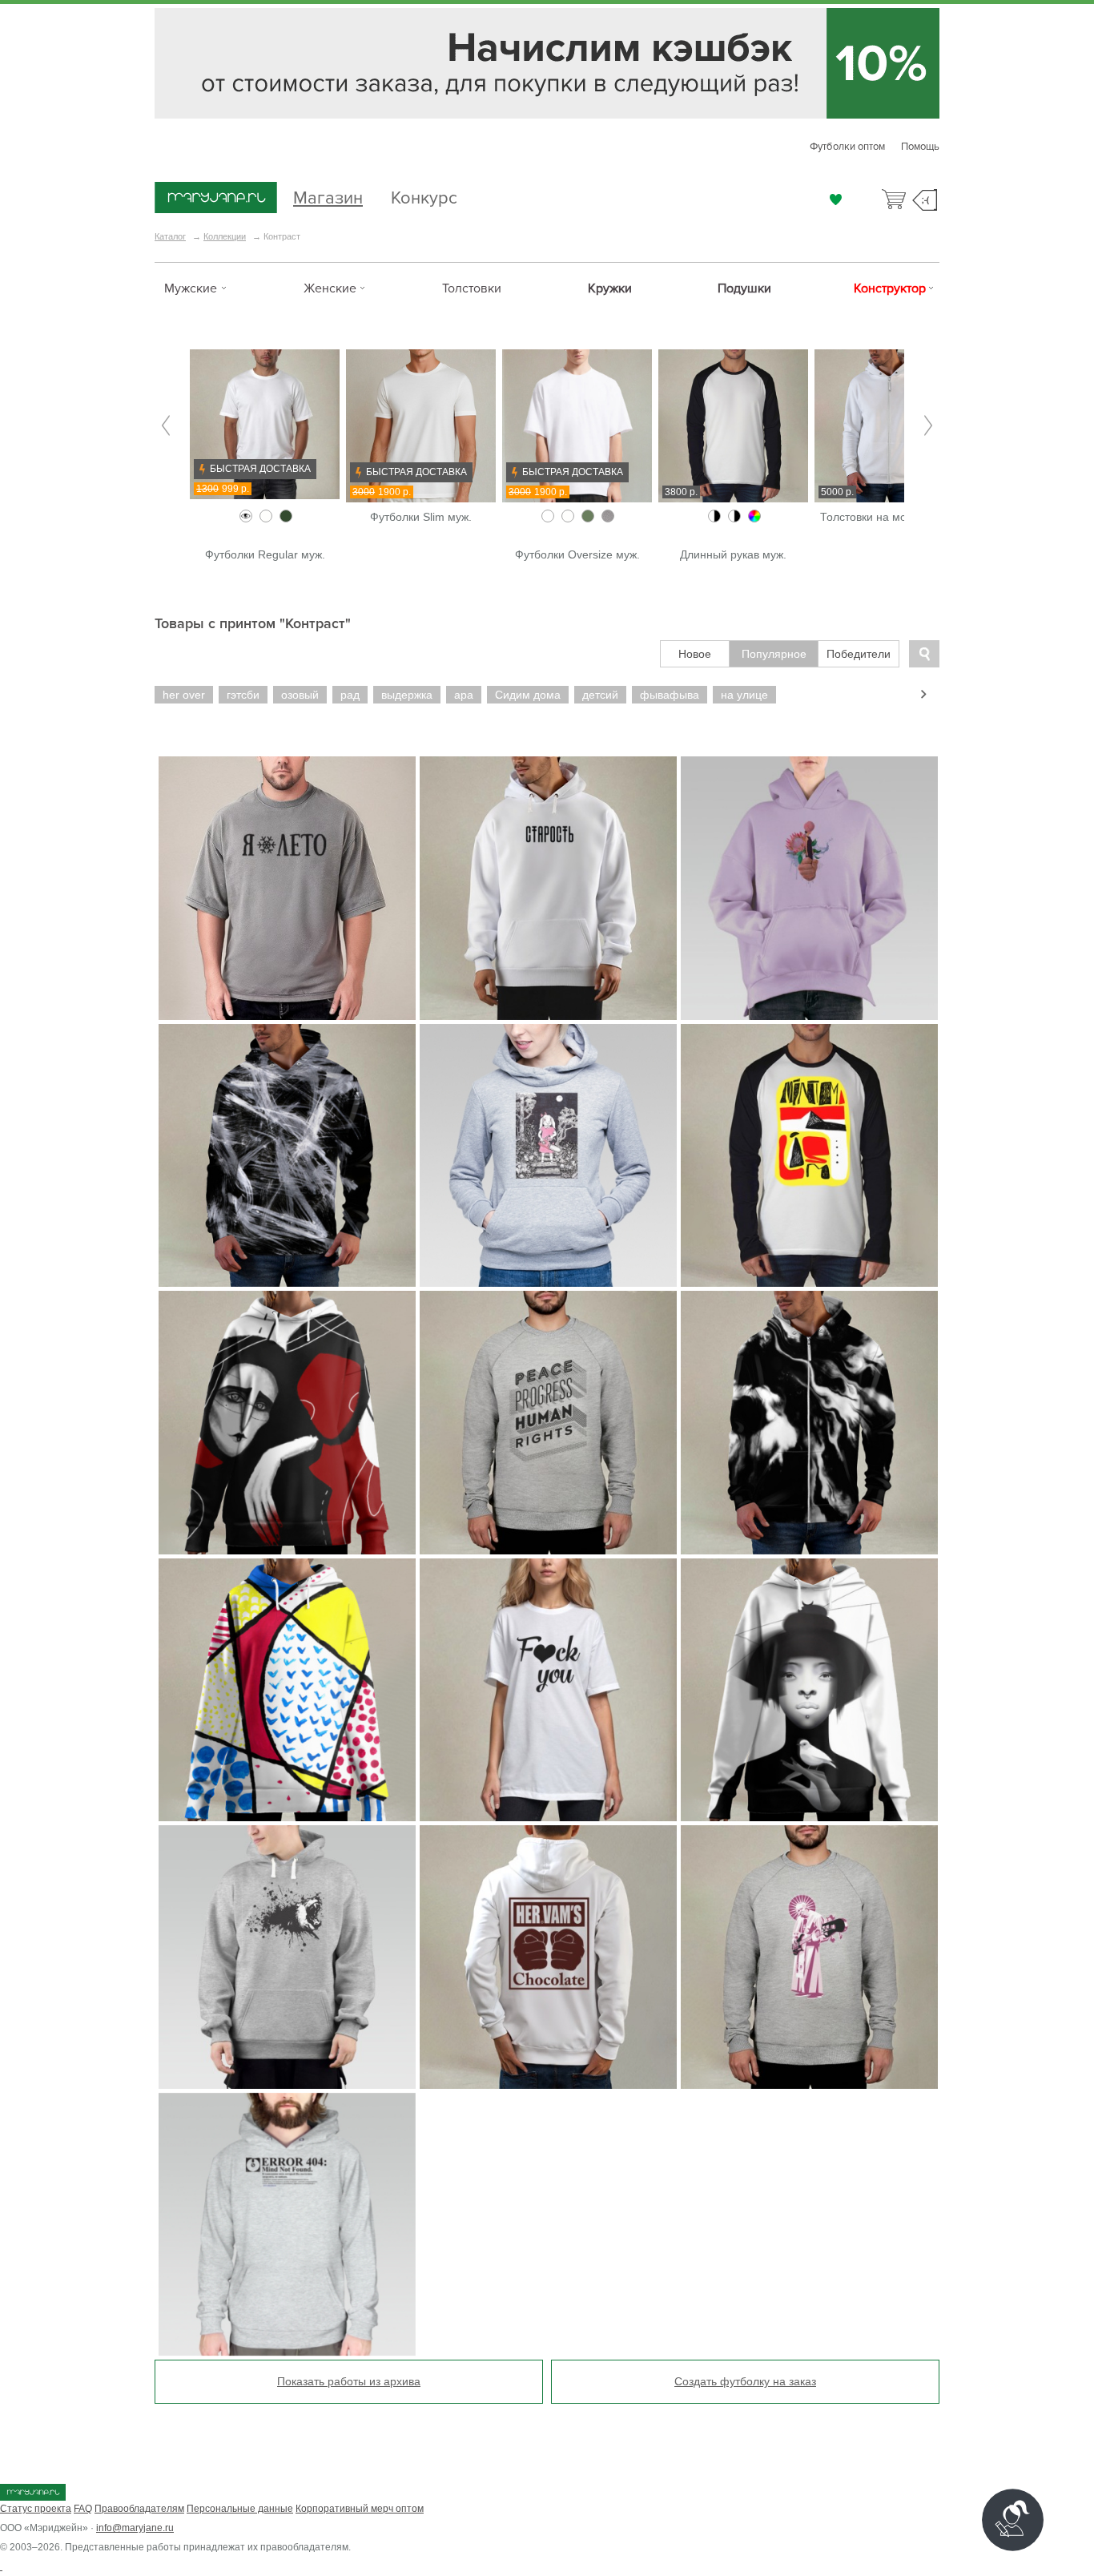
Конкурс (424, 196)
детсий (600, 695)
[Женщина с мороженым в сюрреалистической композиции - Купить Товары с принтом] (809, 888)
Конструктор (890, 288)
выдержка (407, 695)
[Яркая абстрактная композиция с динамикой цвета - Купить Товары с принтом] (287, 1690)
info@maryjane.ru (135, 2528)
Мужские (191, 288)
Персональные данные (240, 2509)
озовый (300, 695)
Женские (330, 288)
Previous (166, 426)
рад (350, 695)
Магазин (328, 196)
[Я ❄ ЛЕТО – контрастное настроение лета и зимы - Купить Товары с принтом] (287, 888)
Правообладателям (139, 2509)
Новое (695, 654)
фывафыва (670, 695)
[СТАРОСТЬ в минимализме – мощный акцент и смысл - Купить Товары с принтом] (548, 888)
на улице (744, 695)
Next (928, 426)
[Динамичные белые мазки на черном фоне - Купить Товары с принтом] (287, 1156)
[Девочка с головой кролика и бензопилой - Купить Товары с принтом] (548, 1156)
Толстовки (472, 288)
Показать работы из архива (349, 2381)
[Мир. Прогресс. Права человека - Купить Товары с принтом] (548, 1423)
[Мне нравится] (836, 200)
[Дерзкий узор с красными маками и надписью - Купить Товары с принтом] (548, 1690)
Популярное (774, 654)
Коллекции (225, 236)
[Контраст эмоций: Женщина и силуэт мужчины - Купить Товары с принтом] (287, 1423)
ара (464, 695)
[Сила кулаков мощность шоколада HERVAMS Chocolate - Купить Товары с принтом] (548, 1957)
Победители (859, 654)
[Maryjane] (33, 2497)
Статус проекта (36, 2509)
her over (184, 695)
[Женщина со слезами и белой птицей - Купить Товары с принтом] (809, 1690)
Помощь (920, 147)
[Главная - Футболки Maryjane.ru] (216, 199)
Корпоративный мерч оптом (360, 2509)
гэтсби (243, 695)
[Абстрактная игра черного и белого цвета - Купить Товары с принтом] (809, 1423)
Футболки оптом (847, 147)
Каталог (170, 236)
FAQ (83, 2509)
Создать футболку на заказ (745, 2381)
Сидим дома (528, 695)
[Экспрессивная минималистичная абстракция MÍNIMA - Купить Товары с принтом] (809, 1156)
